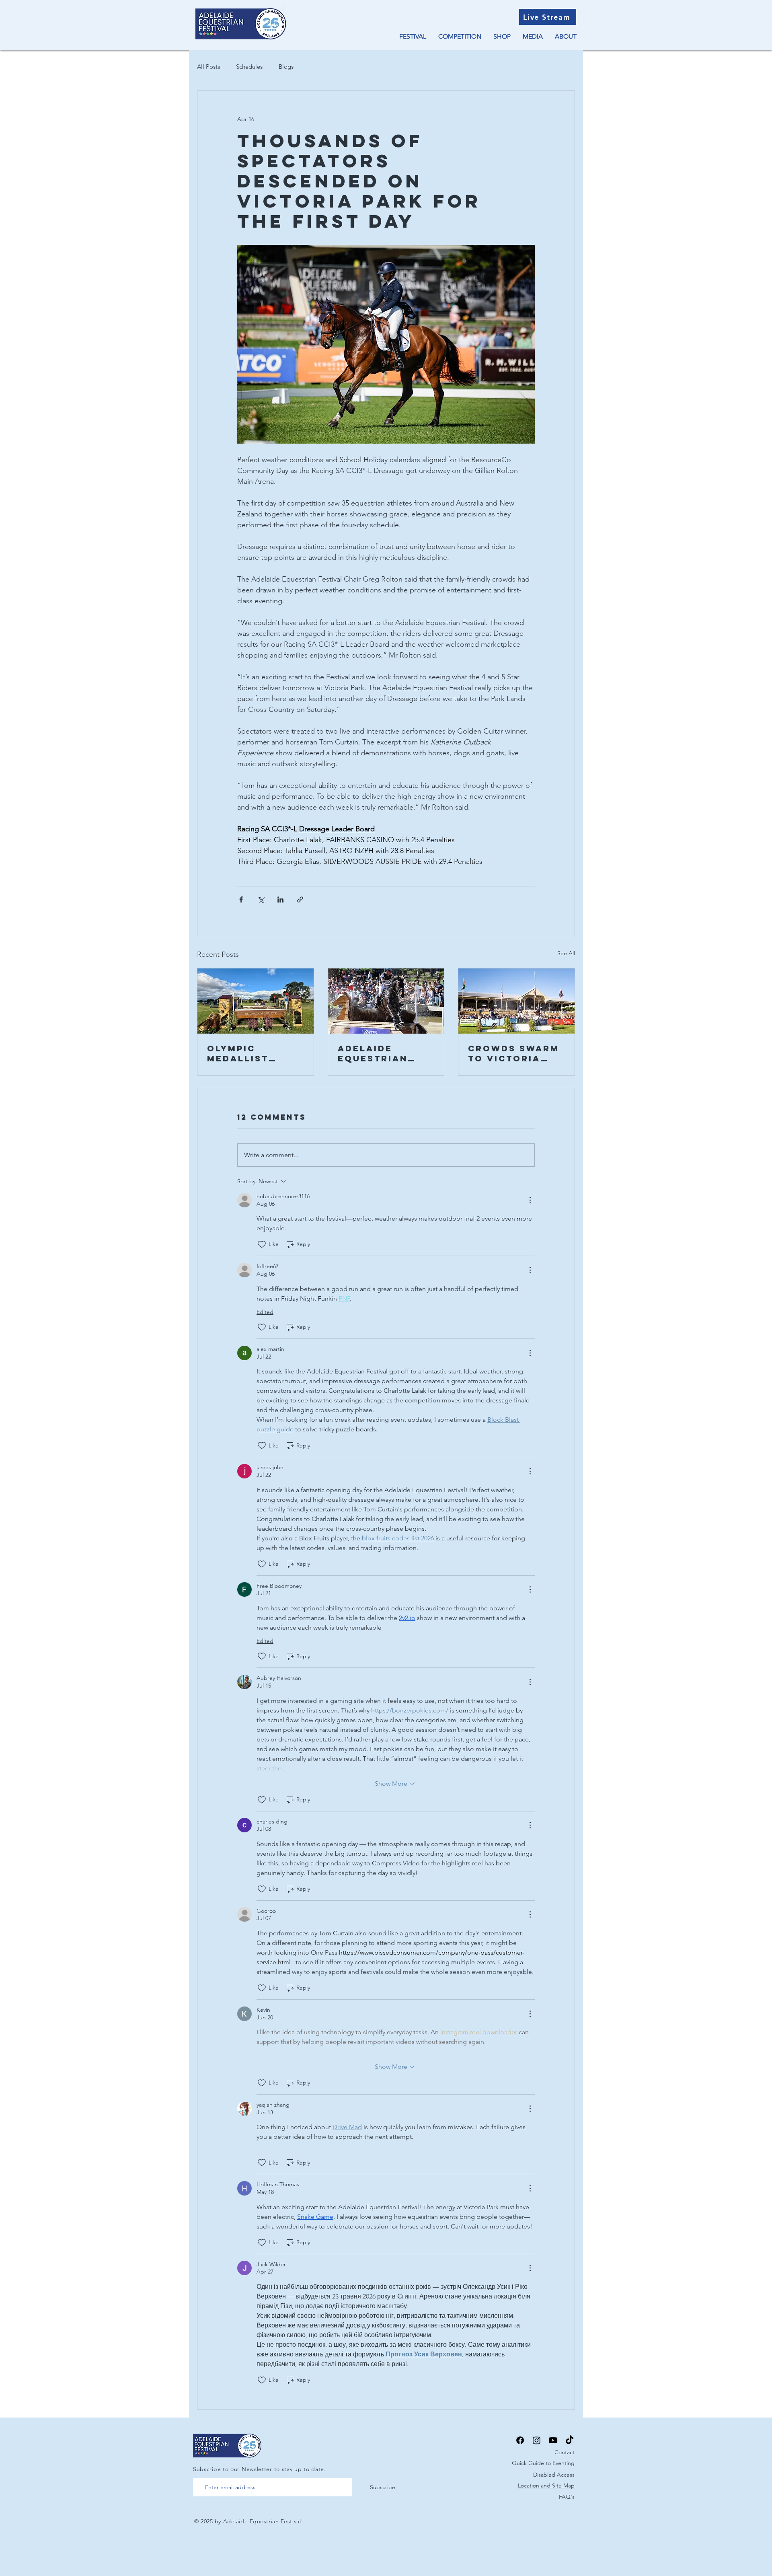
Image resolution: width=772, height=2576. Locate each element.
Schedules (249, 67)
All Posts (208, 67)
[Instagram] (537, 2440)
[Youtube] (553, 2440)
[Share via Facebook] (241, 899)
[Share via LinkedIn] (280, 899)
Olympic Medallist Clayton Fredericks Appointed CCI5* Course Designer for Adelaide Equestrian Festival (247, 1053)
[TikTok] (570, 2440)
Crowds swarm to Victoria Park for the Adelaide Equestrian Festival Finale (515, 1053)
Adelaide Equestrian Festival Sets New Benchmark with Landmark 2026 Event (386, 1053)
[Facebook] (520, 2440)
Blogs (286, 67)
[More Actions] (530, 1200)
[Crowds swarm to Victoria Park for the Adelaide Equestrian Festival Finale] (516, 1001)
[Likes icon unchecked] (262, 1244)
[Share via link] (300, 899)
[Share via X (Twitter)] (261, 899)
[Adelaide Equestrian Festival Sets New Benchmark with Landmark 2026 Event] (386, 1001)
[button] (413, 37)
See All (566, 953)
